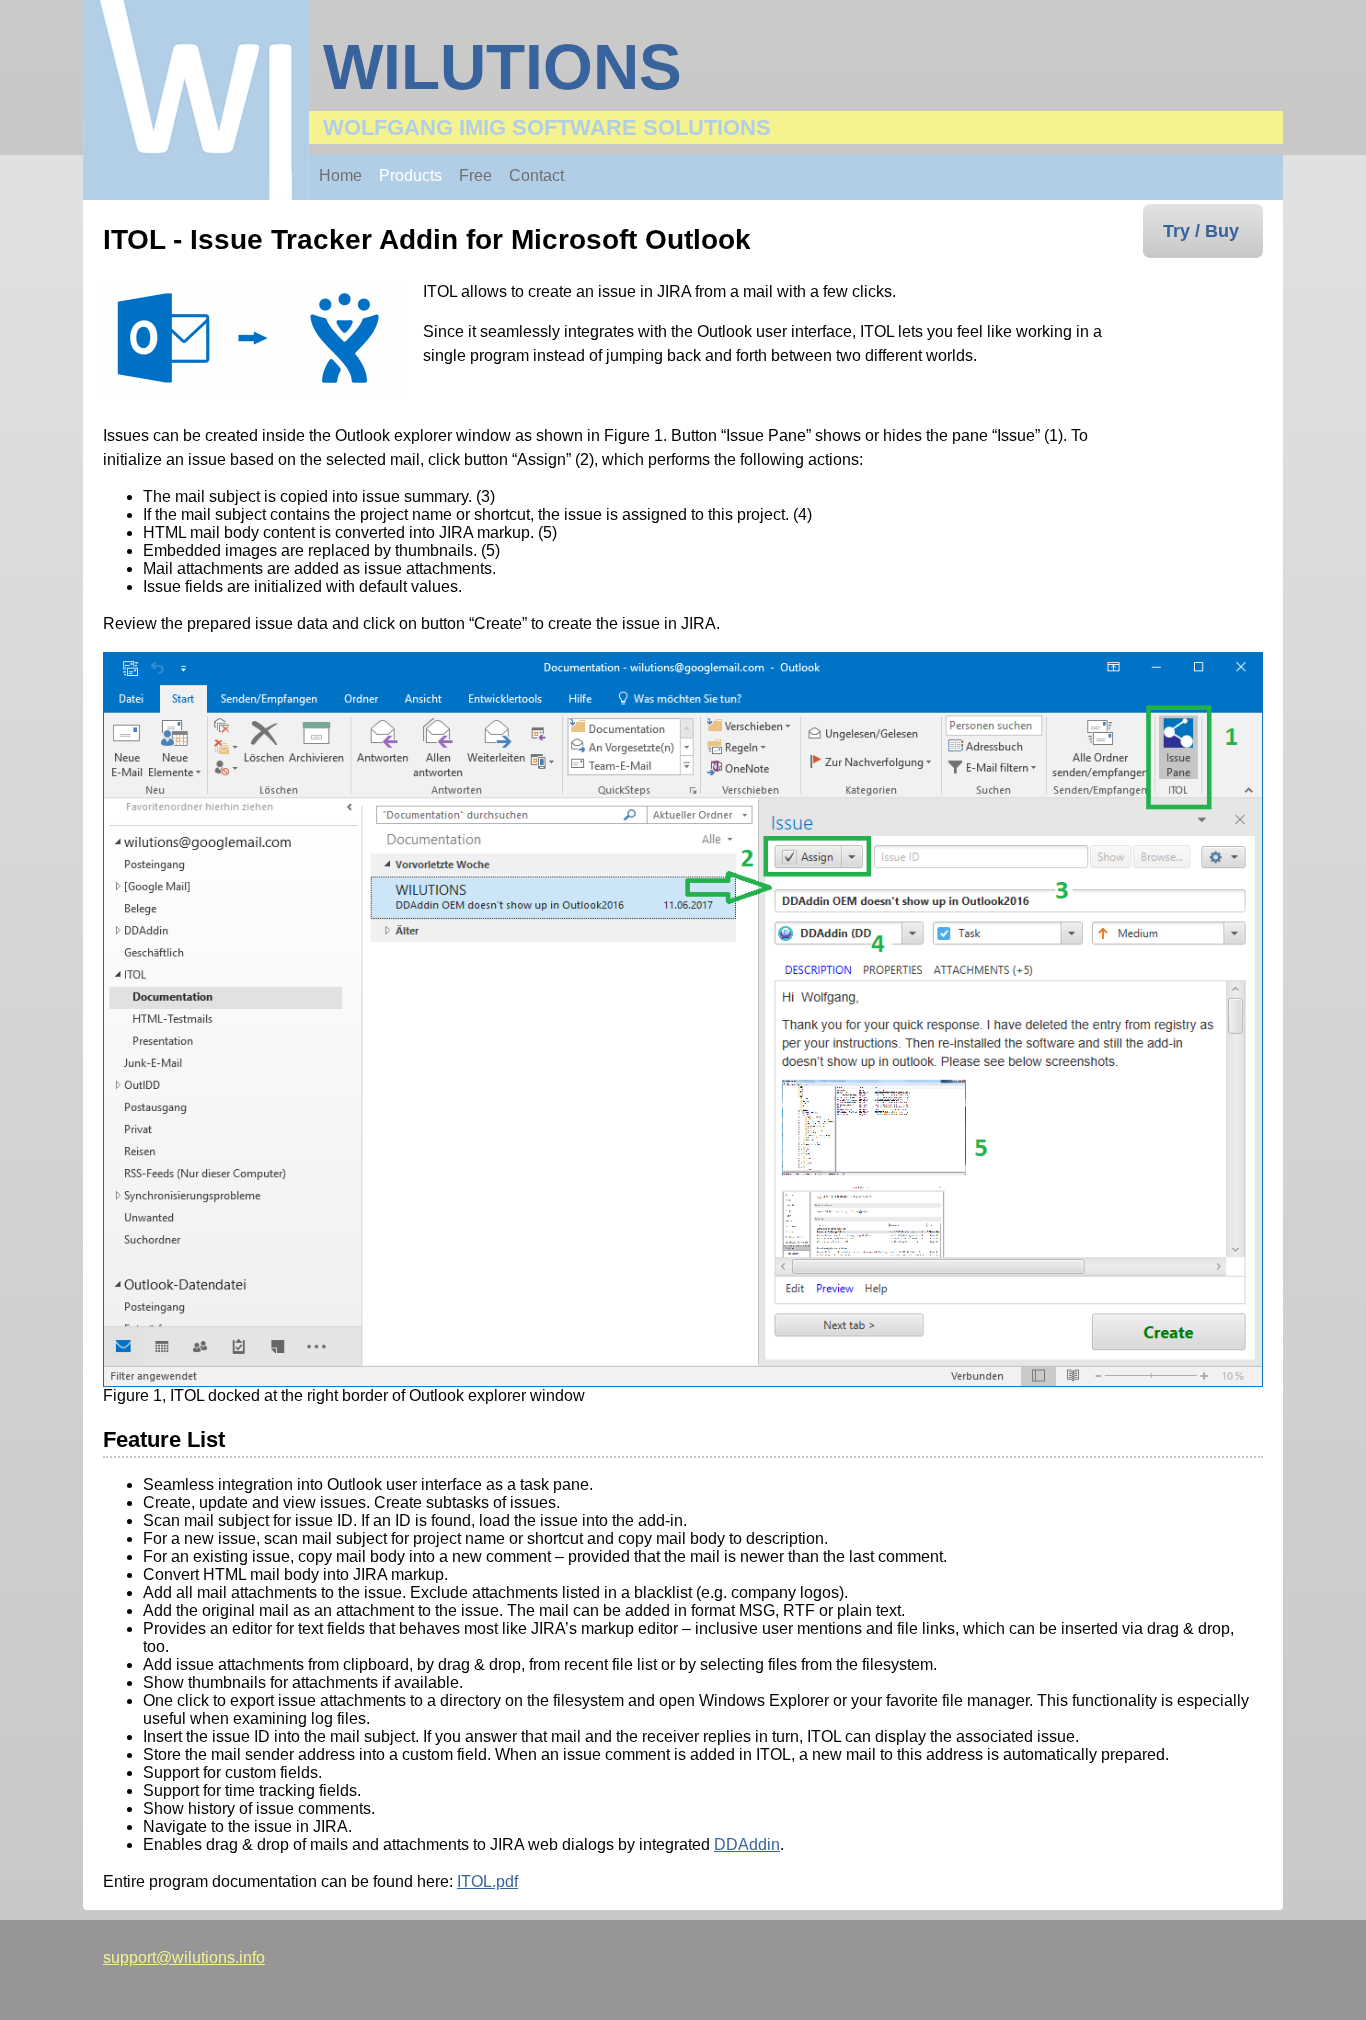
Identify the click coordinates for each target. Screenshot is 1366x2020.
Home (340, 175)
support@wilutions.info (184, 1957)
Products (410, 175)
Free (475, 175)
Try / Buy (1201, 231)
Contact (536, 175)
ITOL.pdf (487, 1881)
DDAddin (747, 1844)
